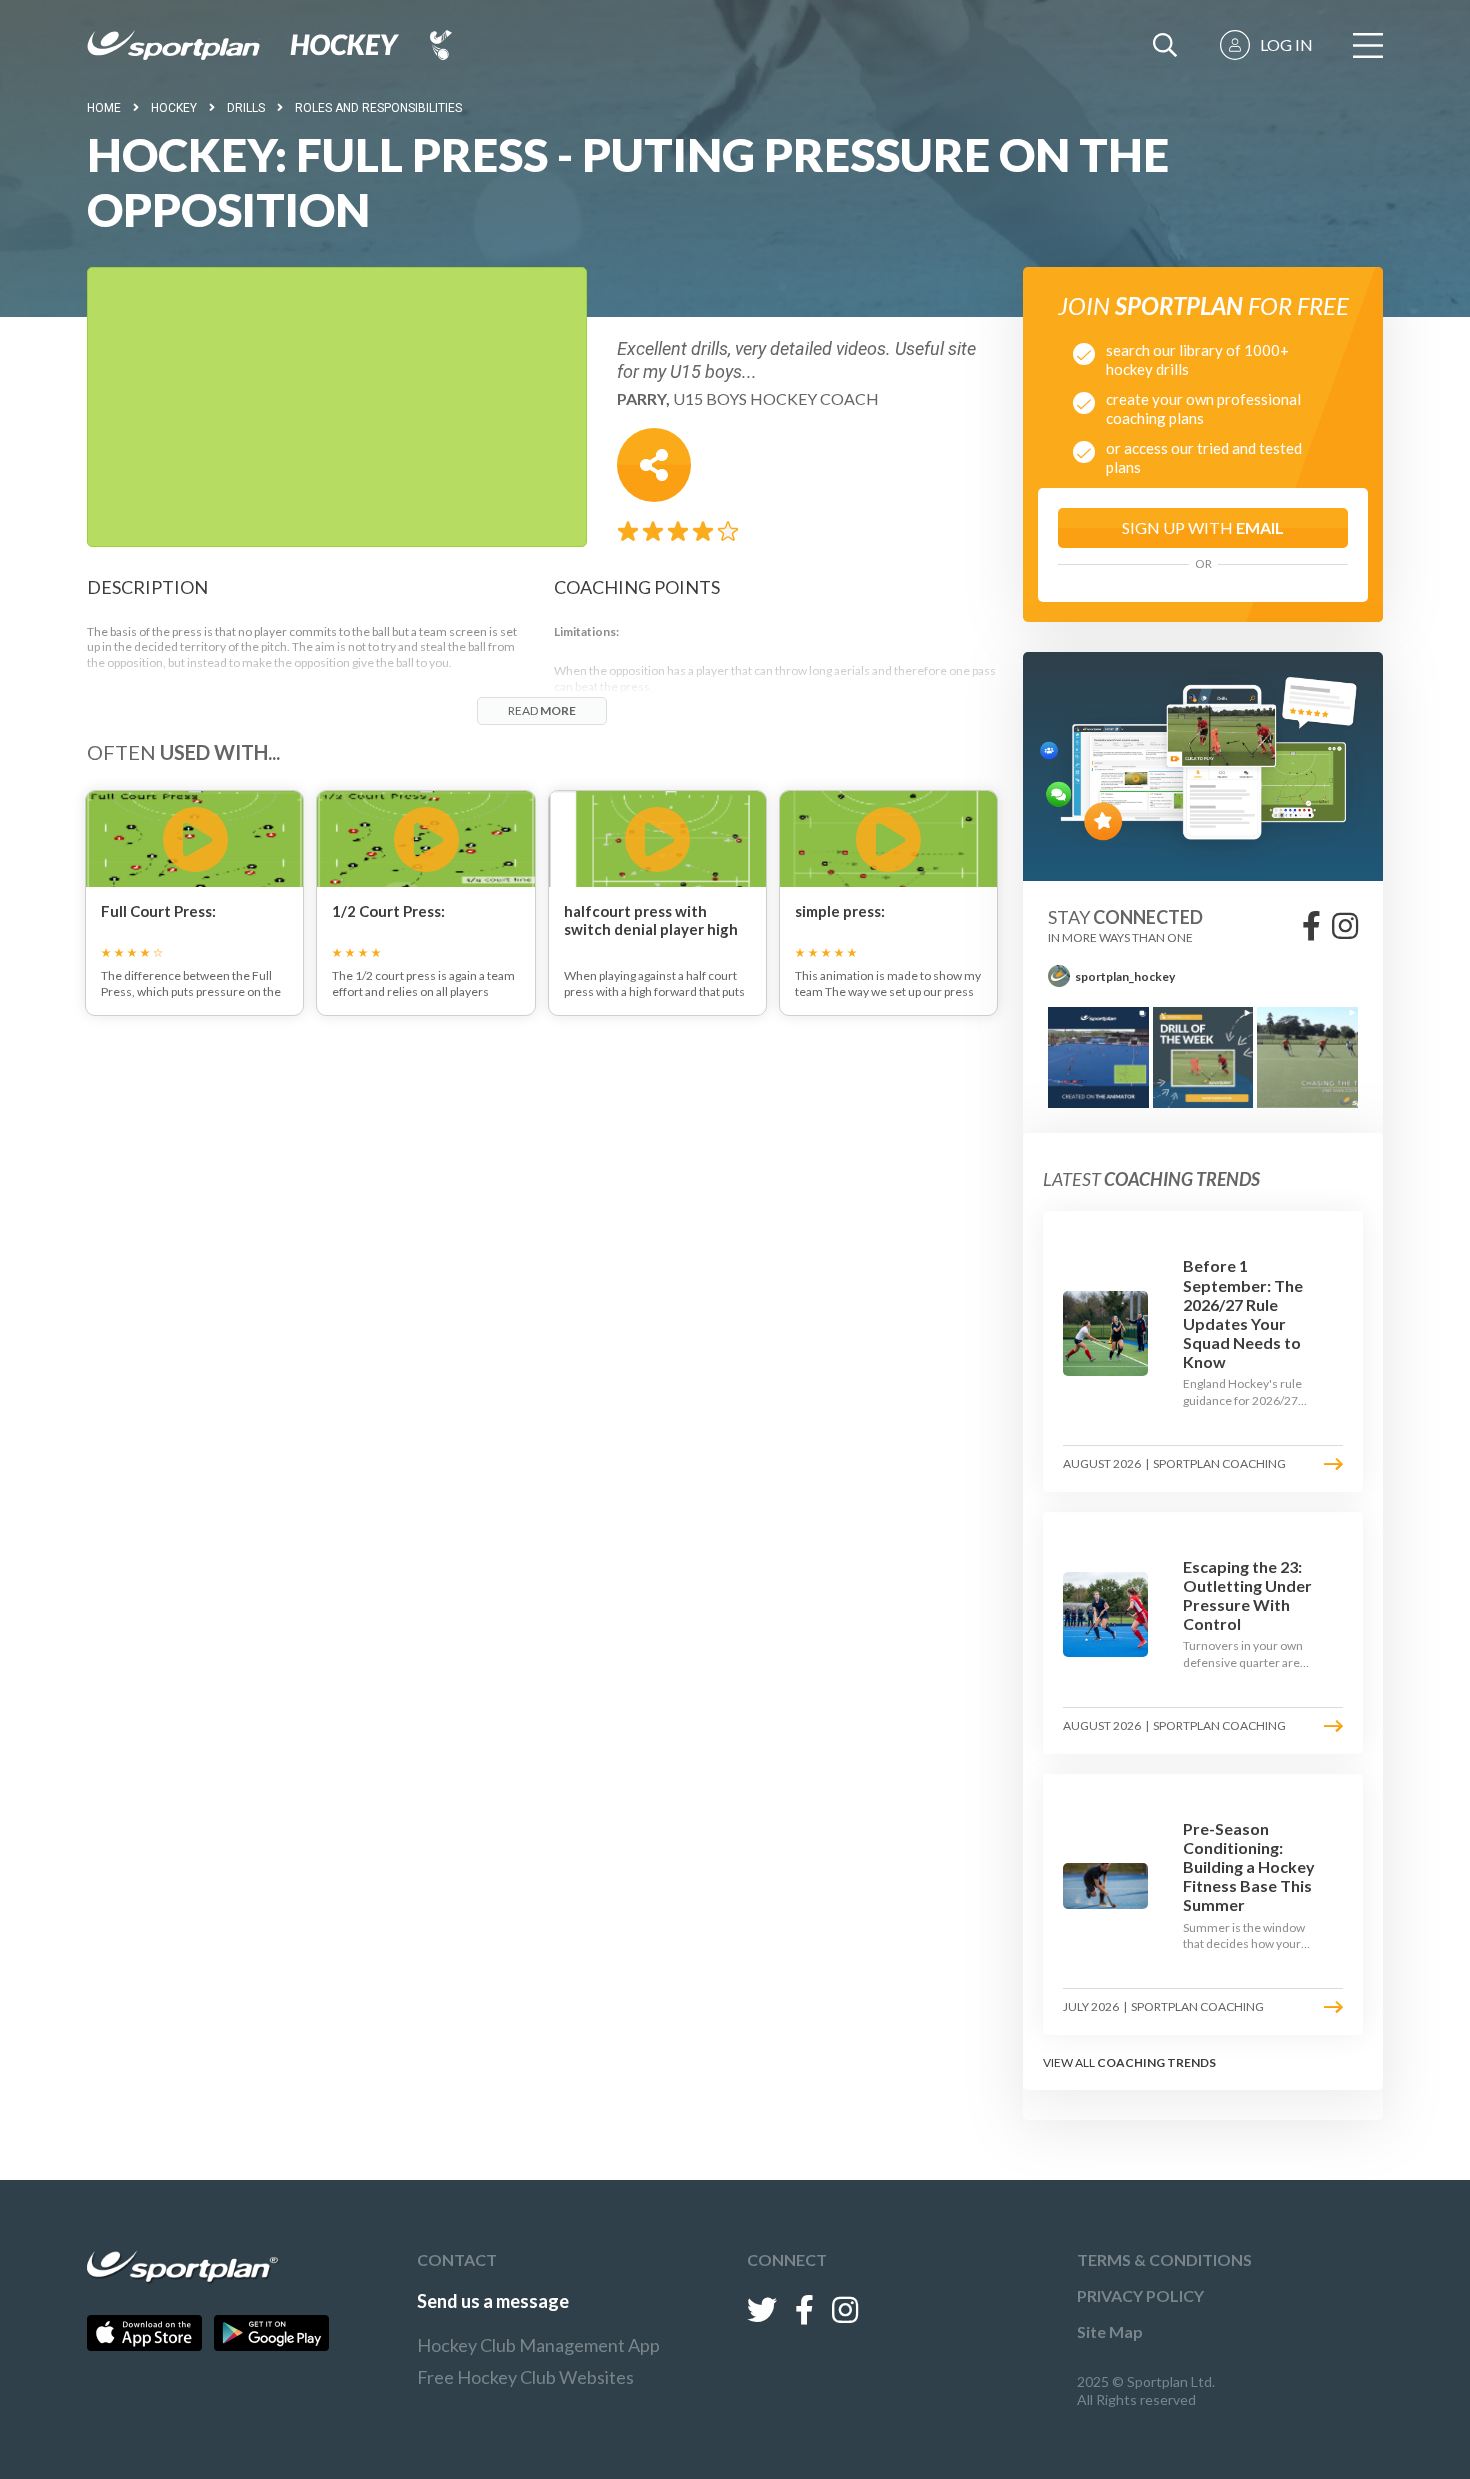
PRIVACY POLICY (1140, 2295)
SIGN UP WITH (1203, 527)
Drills (246, 108)
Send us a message (493, 2301)
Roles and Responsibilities (378, 108)
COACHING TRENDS (1156, 2062)
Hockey (174, 108)
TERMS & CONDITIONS (1164, 2259)
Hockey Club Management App (538, 2345)
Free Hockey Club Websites (525, 2377)
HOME (104, 108)
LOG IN (1286, 44)
